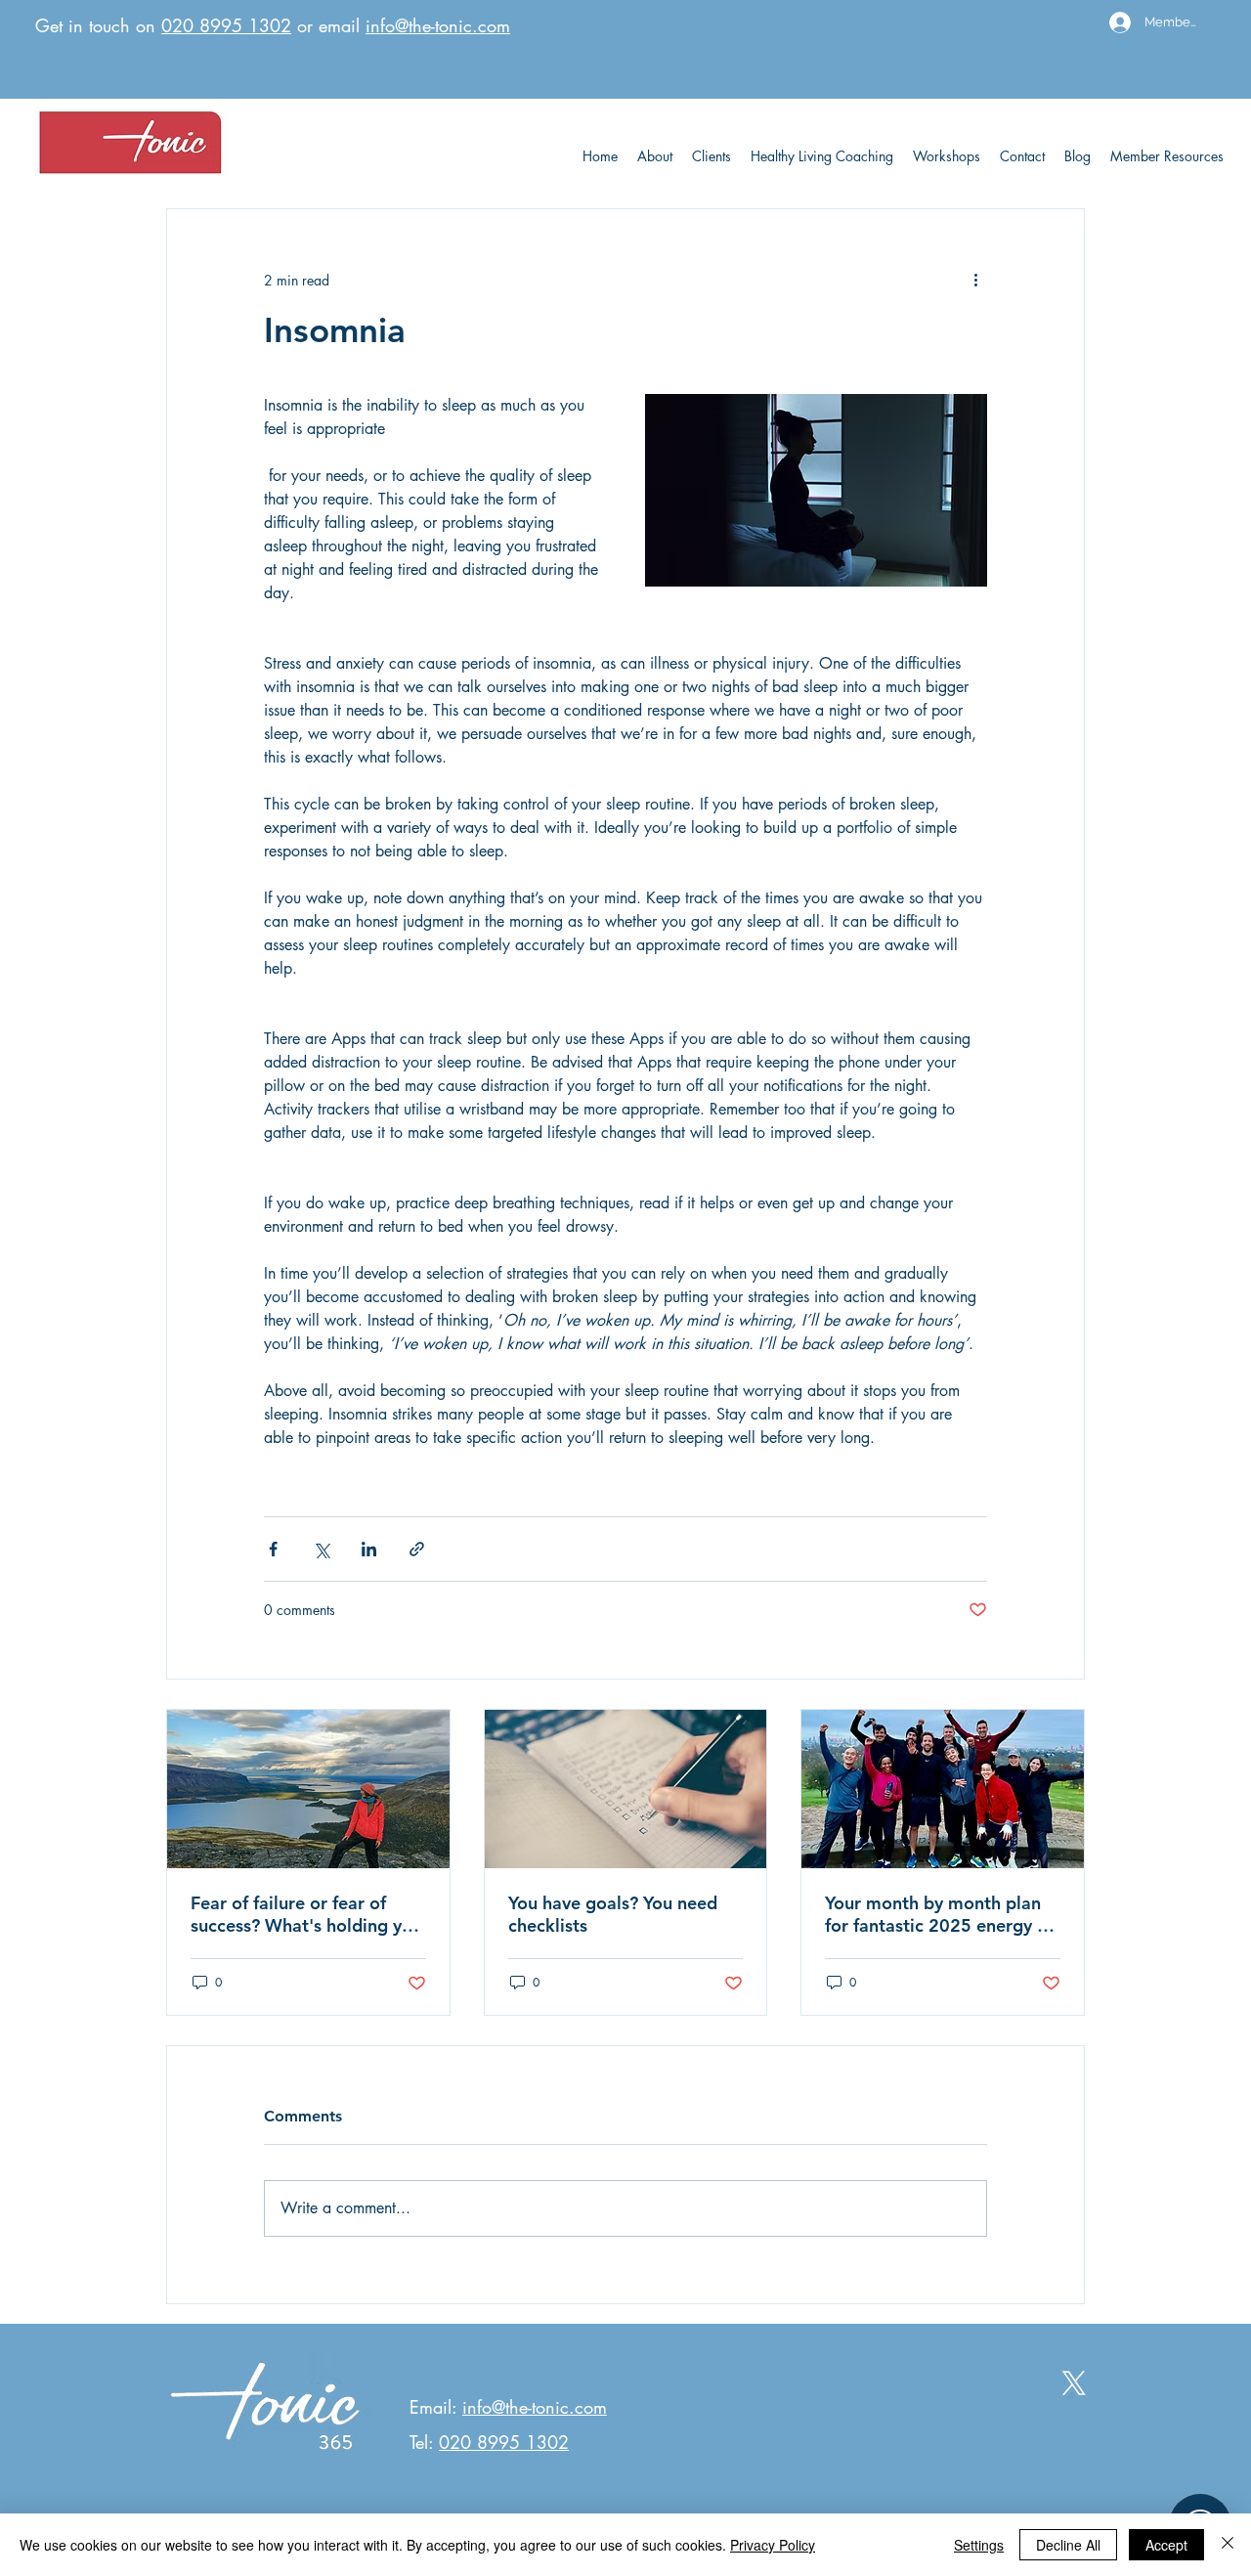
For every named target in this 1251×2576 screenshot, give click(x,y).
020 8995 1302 (226, 25)
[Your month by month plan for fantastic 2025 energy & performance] (943, 1789)
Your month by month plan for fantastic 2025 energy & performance (937, 1914)
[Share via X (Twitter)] (321, 1549)
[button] (1167, 156)
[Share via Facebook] (273, 1549)
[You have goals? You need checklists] (626, 1789)
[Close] (1228, 2545)
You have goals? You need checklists (613, 1914)
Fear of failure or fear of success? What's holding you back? (306, 1914)
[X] (1074, 2383)
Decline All (1068, 2545)
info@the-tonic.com (438, 25)
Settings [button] (979, 2545)
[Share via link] (417, 1549)
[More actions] (975, 280)
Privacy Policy (773, 2545)
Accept (1166, 2545)
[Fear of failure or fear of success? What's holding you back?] (308, 1789)
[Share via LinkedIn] (369, 1549)
